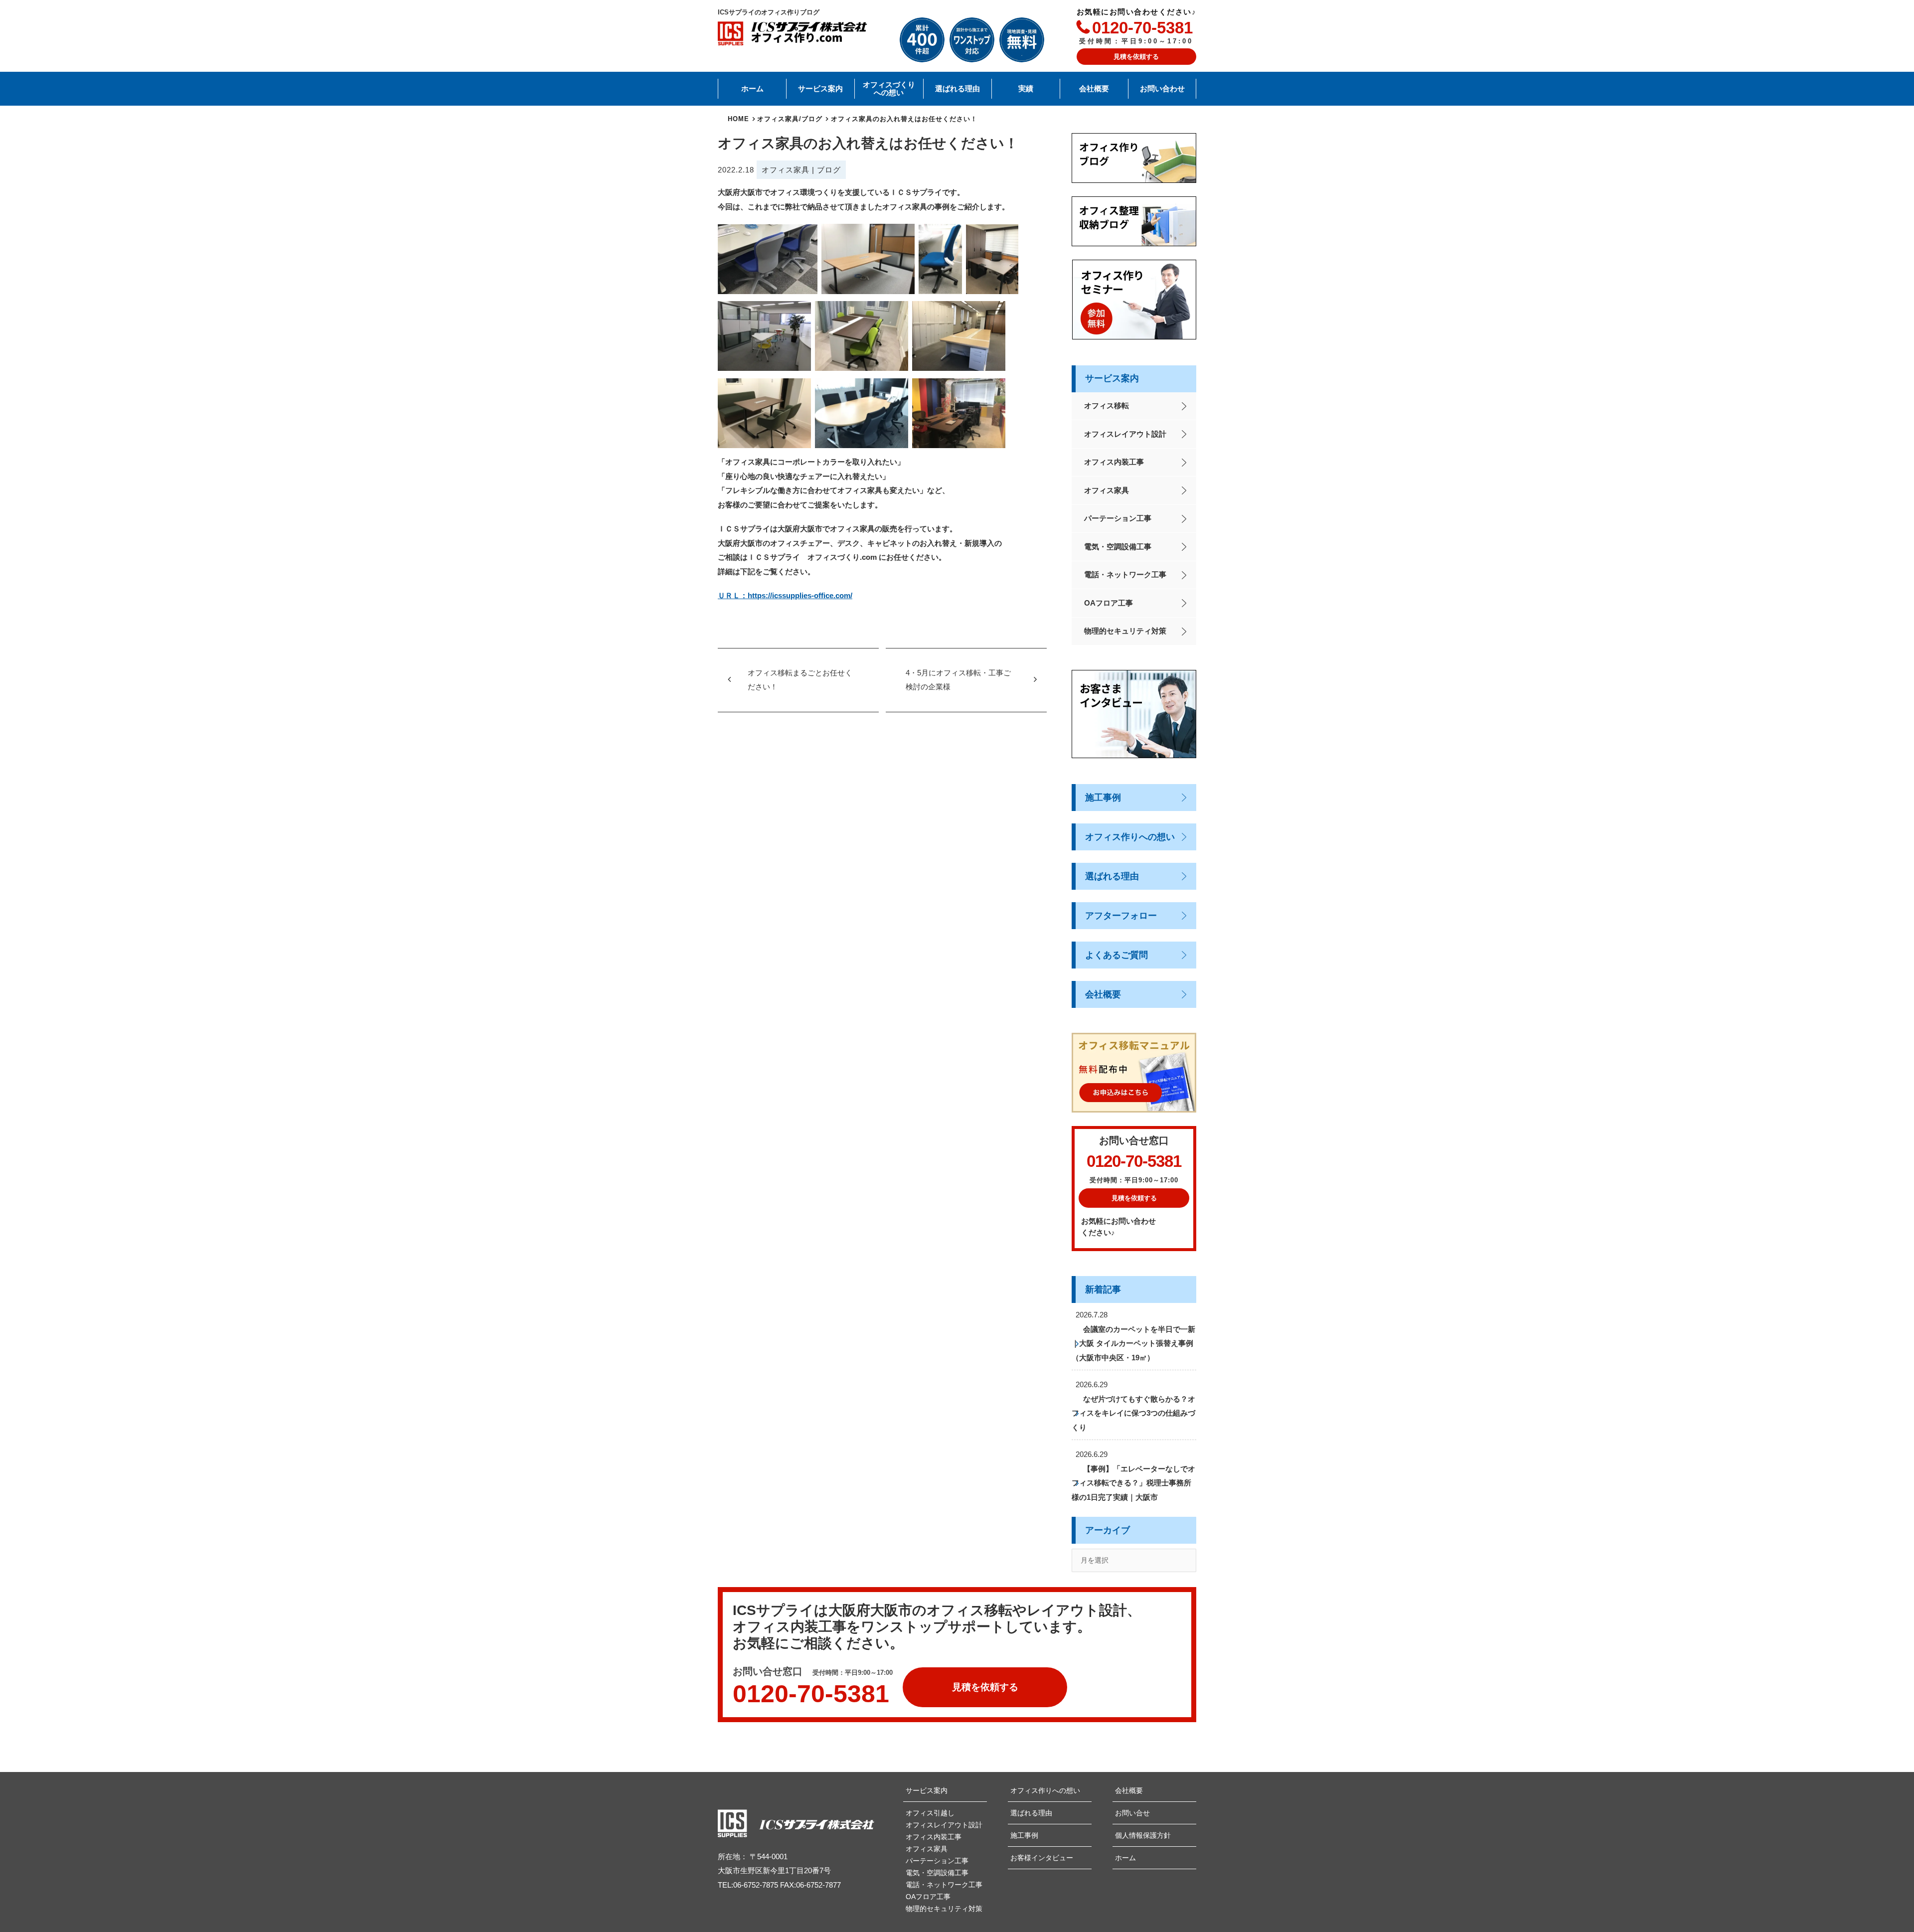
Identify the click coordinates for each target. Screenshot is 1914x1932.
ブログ (829, 170)
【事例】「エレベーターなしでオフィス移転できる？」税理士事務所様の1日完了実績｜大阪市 (1133, 1483)
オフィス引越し (930, 1813)
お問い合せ (1132, 1813)
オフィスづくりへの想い (889, 89)
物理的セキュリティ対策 (1125, 631)
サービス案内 (820, 89)
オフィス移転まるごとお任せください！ (800, 680)
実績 (1026, 89)
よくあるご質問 (1116, 955)
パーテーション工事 (1118, 518)
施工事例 (1103, 798)
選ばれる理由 (957, 89)
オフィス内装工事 (1114, 462)
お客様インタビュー (1042, 1858)
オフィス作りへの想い (1130, 837)
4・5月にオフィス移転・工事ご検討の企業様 (958, 680)
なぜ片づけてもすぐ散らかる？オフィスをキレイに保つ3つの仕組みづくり (1133, 1413)
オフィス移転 (1107, 405)
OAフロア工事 (1109, 603)
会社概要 (1094, 89)
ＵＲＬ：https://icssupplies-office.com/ (785, 595)
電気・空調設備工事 (1118, 547)
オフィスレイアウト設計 (1125, 434)
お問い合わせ (1162, 89)
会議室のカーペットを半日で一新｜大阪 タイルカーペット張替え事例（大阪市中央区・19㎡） (1133, 1343)
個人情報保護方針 (1143, 1835)
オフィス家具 (786, 170)
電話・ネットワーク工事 (1125, 574)
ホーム (752, 89)
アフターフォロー (1121, 916)
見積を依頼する (1136, 57)
